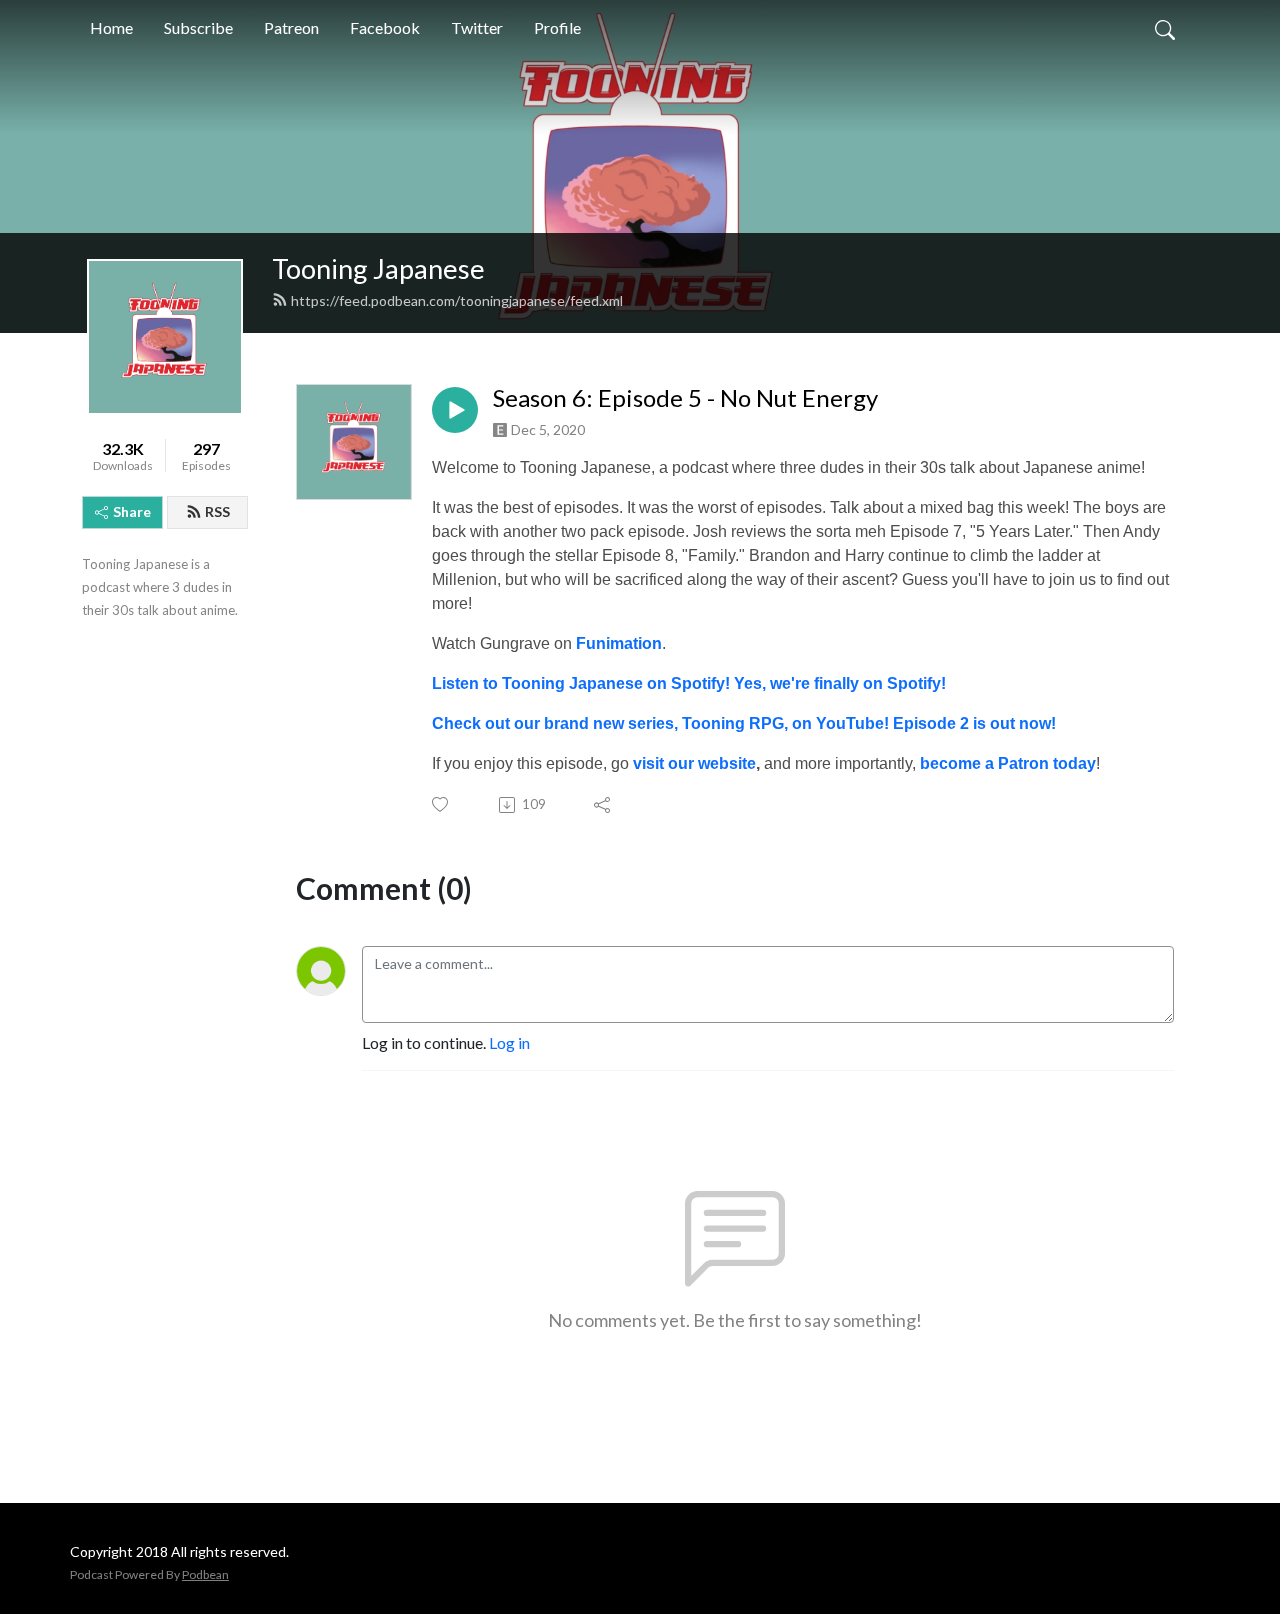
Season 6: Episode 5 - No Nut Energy (685, 398)
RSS (217, 511)
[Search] (1165, 28)
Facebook (385, 27)
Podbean (205, 1574)
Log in (509, 1042)
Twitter (477, 27)
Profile (557, 27)
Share (132, 511)
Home (111, 27)
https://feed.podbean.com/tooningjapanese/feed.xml (457, 300)
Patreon (291, 27)
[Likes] (441, 804)
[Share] (603, 805)
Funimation (619, 643)
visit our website (694, 763)
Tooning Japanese (378, 268)
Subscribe (198, 27)
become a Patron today (1008, 763)
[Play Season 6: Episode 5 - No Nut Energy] (455, 410)
